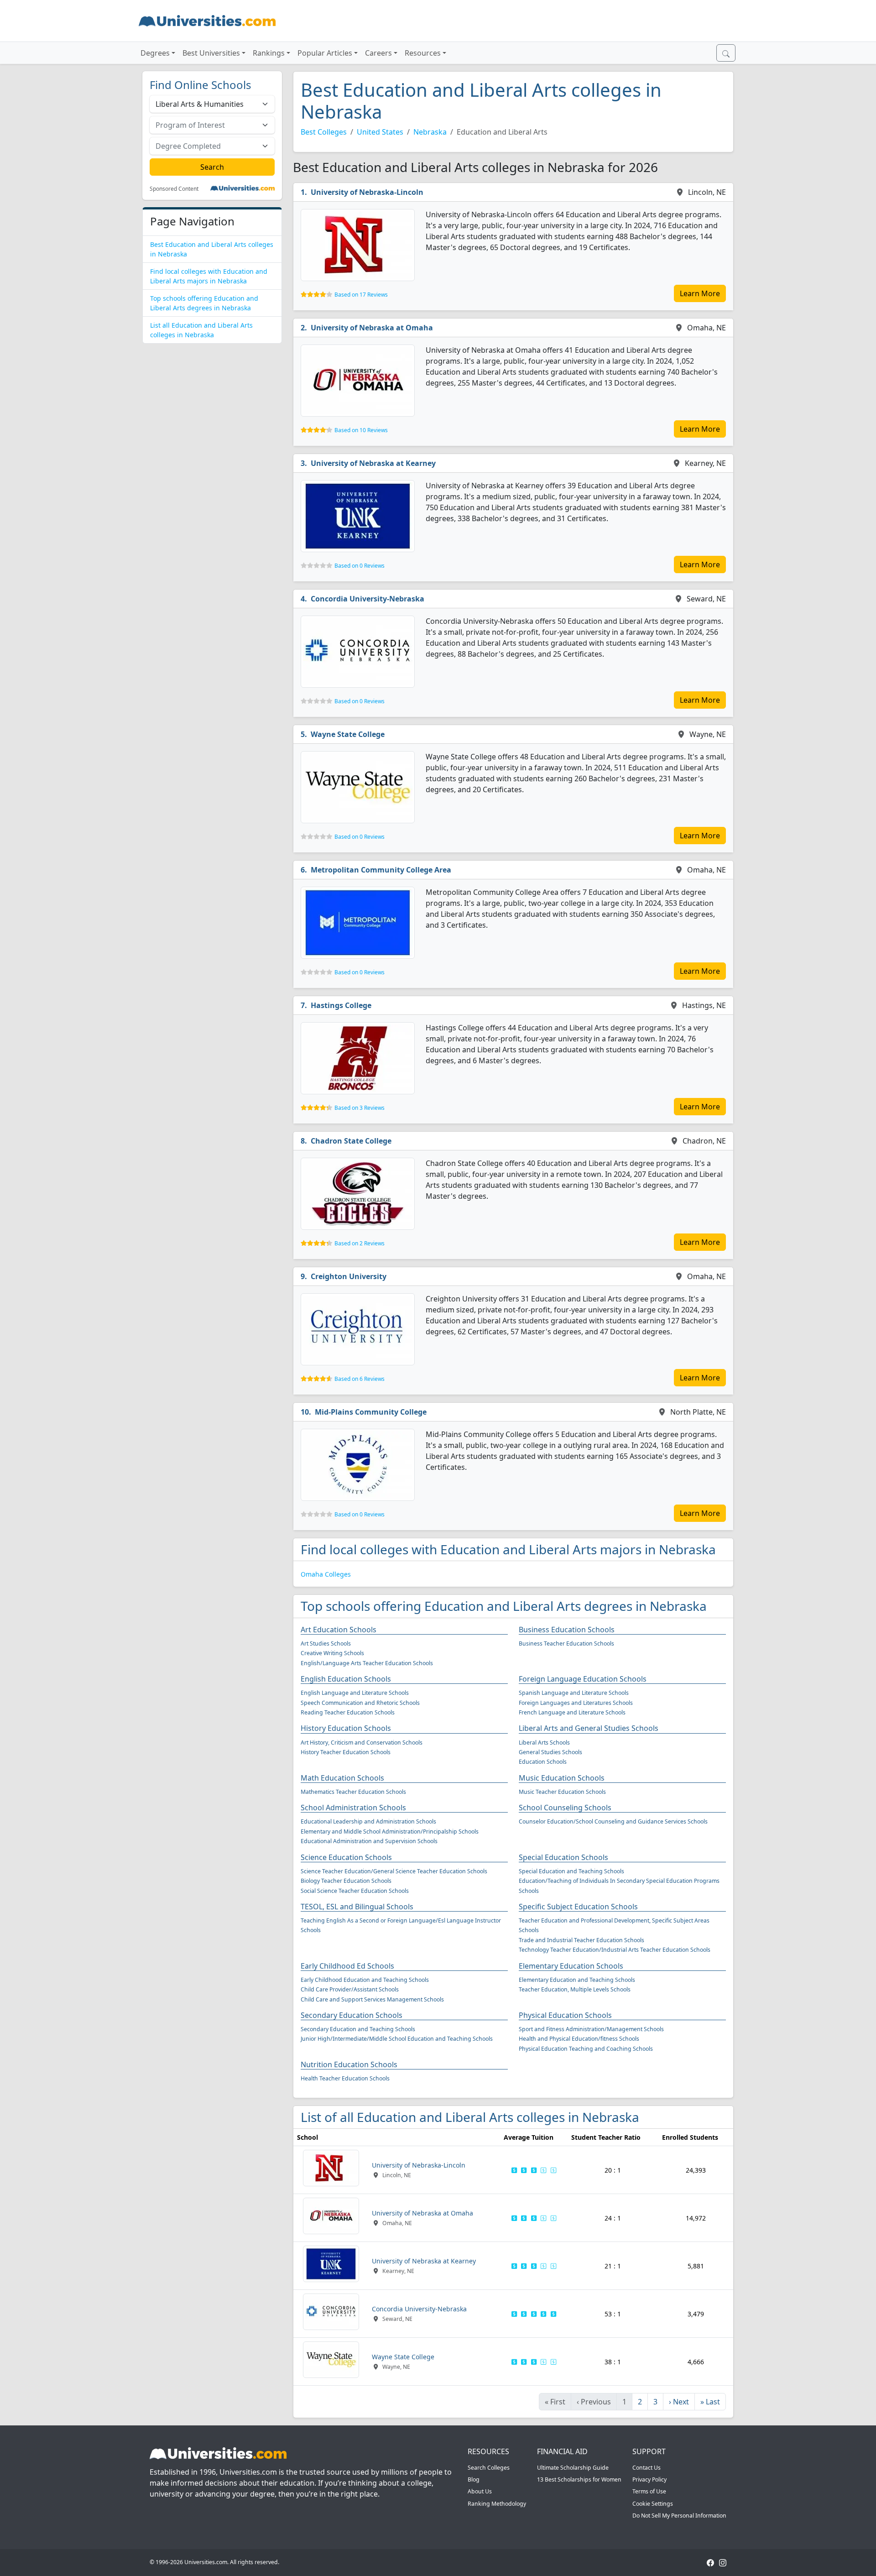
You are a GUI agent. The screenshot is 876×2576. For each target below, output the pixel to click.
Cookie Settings (653, 2504)
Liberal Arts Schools (544, 1743)
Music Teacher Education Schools (562, 1792)
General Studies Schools (550, 1752)
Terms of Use (649, 2491)
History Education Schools (346, 1728)
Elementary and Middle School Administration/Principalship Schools (390, 1831)
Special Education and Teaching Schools (571, 1871)
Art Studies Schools (326, 1643)
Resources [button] (423, 53)
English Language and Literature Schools (355, 1693)
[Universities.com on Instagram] (723, 2562)
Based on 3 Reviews (360, 1108)
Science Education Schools (346, 1857)
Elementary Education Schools (571, 1966)
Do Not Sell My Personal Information (679, 2516)
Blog (474, 2479)
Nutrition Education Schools (349, 2064)
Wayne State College (348, 734)
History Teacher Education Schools (346, 1752)
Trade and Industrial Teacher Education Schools (581, 1940)
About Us (480, 2491)
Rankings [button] (269, 53)
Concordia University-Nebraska (368, 599)
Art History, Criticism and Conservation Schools (362, 1743)
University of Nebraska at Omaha (372, 328)
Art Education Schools (339, 1630)
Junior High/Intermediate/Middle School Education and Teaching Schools (397, 2039)
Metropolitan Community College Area (381, 870)
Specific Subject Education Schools (578, 1907)
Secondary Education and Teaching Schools (358, 2029)
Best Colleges (324, 132)
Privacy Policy (649, 2479)
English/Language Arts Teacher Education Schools (367, 1663)
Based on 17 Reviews (361, 295)
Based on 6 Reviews (360, 1379)
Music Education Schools (562, 1778)
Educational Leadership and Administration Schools (368, 1821)
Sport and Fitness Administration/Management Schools (591, 2029)
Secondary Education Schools (352, 2015)
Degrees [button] (155, 53)
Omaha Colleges (326, 1574)
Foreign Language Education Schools (583, 1679)
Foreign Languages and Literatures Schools (576, 1703)
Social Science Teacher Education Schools (355, 1891)
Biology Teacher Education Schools (346, 1881)
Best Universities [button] (211, 53)
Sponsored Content (174, 189)
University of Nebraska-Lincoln (367, 192)
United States (380, 132)
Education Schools (543, 1762)
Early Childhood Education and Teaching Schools (365, 1980)
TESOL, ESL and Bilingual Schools (357, 1907)
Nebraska (430, 132)
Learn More (700, 293)
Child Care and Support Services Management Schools (372, 1999)
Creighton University (349, 1276)
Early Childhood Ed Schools (347, 1966)
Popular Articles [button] (325, 53)
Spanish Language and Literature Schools (574, 1693)
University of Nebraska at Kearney (373, 463)
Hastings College (341, 1005)
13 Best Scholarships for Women (579, 2479)
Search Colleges (489, 2468)
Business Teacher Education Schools (566, 1643)
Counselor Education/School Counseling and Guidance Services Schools (613, 1821)
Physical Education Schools (565, 2015)
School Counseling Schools (565, 1808)
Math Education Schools (342, 1778)
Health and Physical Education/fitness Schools (579, 2039)
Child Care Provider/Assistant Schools (350, 1989)
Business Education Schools (567, 1630)
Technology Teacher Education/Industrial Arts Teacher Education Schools (615, 1950)
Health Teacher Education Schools (345, 2078)
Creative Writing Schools (332, 1653)
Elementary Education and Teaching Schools (577, 1980)
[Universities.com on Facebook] (710, 2562)
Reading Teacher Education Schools (348, 1712)
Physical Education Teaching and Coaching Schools (586, 2049)
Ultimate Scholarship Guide (573, 2468)
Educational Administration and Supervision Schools (369, 1841)
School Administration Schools (353, 1808)
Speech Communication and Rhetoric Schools (360, 1703)
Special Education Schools (563, 1857)
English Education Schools (346, 1679)
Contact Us (647, 2468)
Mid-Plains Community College (371, 1412)
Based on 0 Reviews (360, 566)
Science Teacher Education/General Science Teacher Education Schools (394, 1871)
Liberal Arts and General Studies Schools (589, 1728)
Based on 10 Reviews (361, 430)
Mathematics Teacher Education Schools (353, 1792)
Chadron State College (351, 1141)
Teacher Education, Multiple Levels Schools (575, 1989)
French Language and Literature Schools (572, 1712)
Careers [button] (378, 53)
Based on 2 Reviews (360, 1243)
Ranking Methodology (497, 2504)
